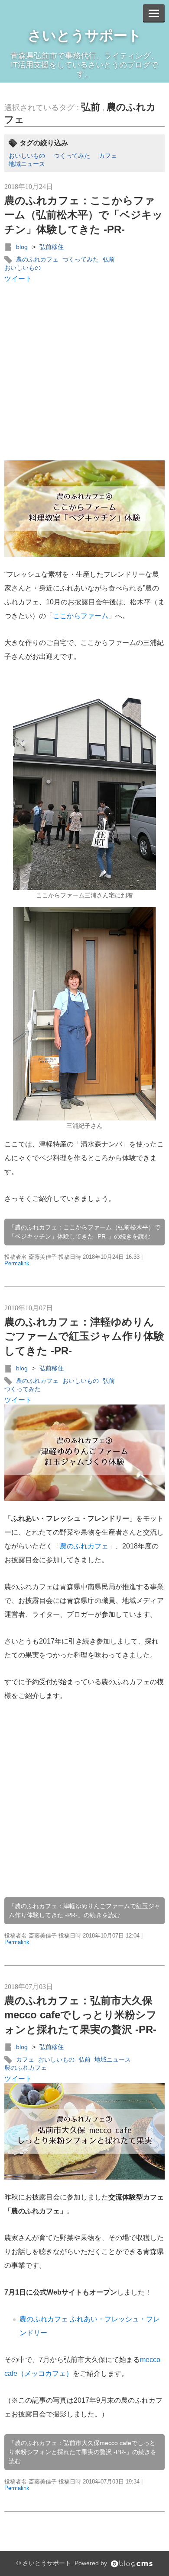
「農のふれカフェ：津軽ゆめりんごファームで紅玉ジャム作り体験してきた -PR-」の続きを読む (84, 1910)
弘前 (91, 107)
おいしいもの (27, 156)
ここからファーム (81, 616)
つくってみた (72, 156)
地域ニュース (27, 164)
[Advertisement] (84, 372)
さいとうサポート (85, 35)
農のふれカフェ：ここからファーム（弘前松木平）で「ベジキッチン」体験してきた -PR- (84, 215)
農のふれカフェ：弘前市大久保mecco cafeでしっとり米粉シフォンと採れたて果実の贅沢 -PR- (81, 2015)
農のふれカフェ (37, 259)
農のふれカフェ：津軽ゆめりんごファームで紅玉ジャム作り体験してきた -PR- (84, 1336)
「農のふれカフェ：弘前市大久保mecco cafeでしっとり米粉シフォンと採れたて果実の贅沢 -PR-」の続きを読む (83, 2452)
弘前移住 (52, 247)
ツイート (18, 279)
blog (22, 247)
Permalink (17, 1263)
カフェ (108, 156)
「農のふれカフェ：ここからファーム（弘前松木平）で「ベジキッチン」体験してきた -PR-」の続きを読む (84, 1232)
